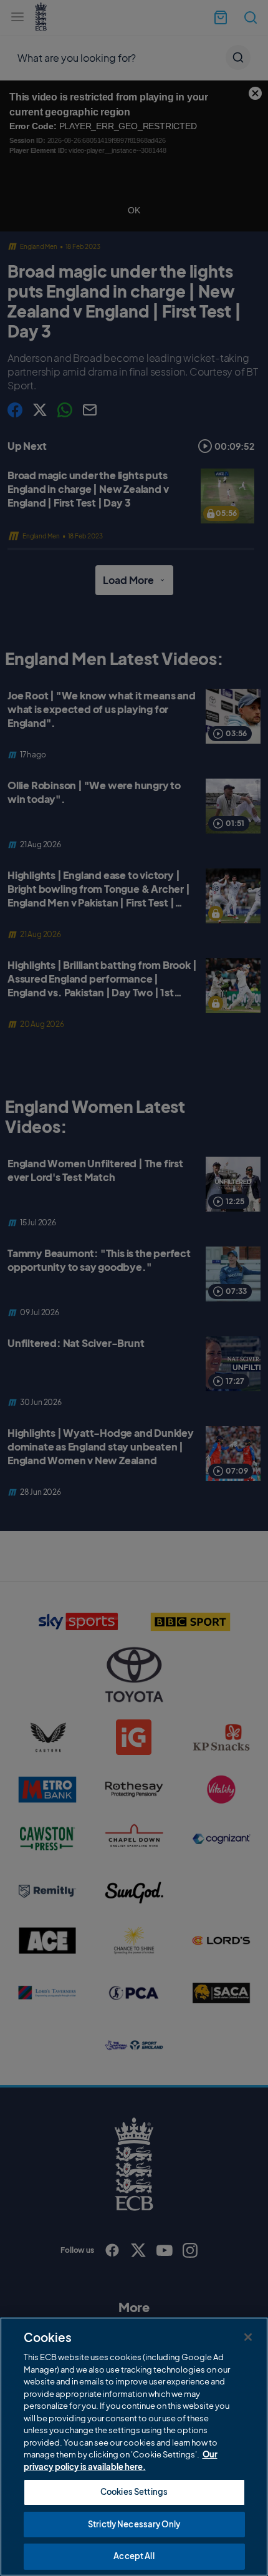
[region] (134, 2447)
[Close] (248, 2337)
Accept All (134, 2556)
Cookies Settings (134, 2492)
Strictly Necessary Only (134, 2524)
